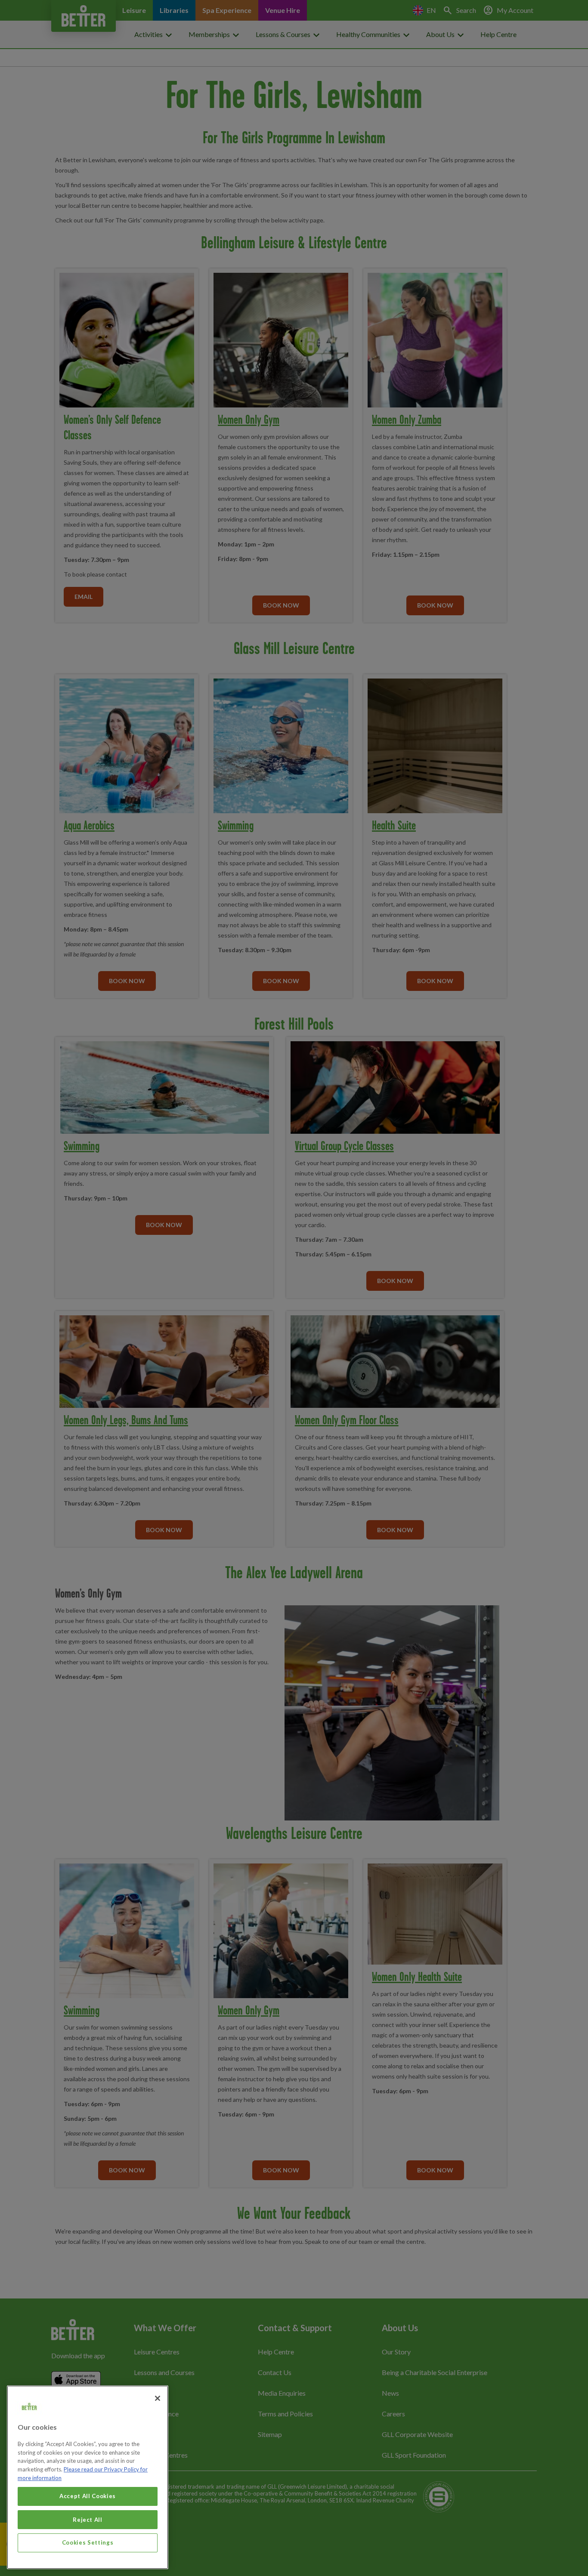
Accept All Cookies (88, 2496)
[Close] (158, 2398)
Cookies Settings (88, 2542)
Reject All (88, 2519)
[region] (88, 2477)
